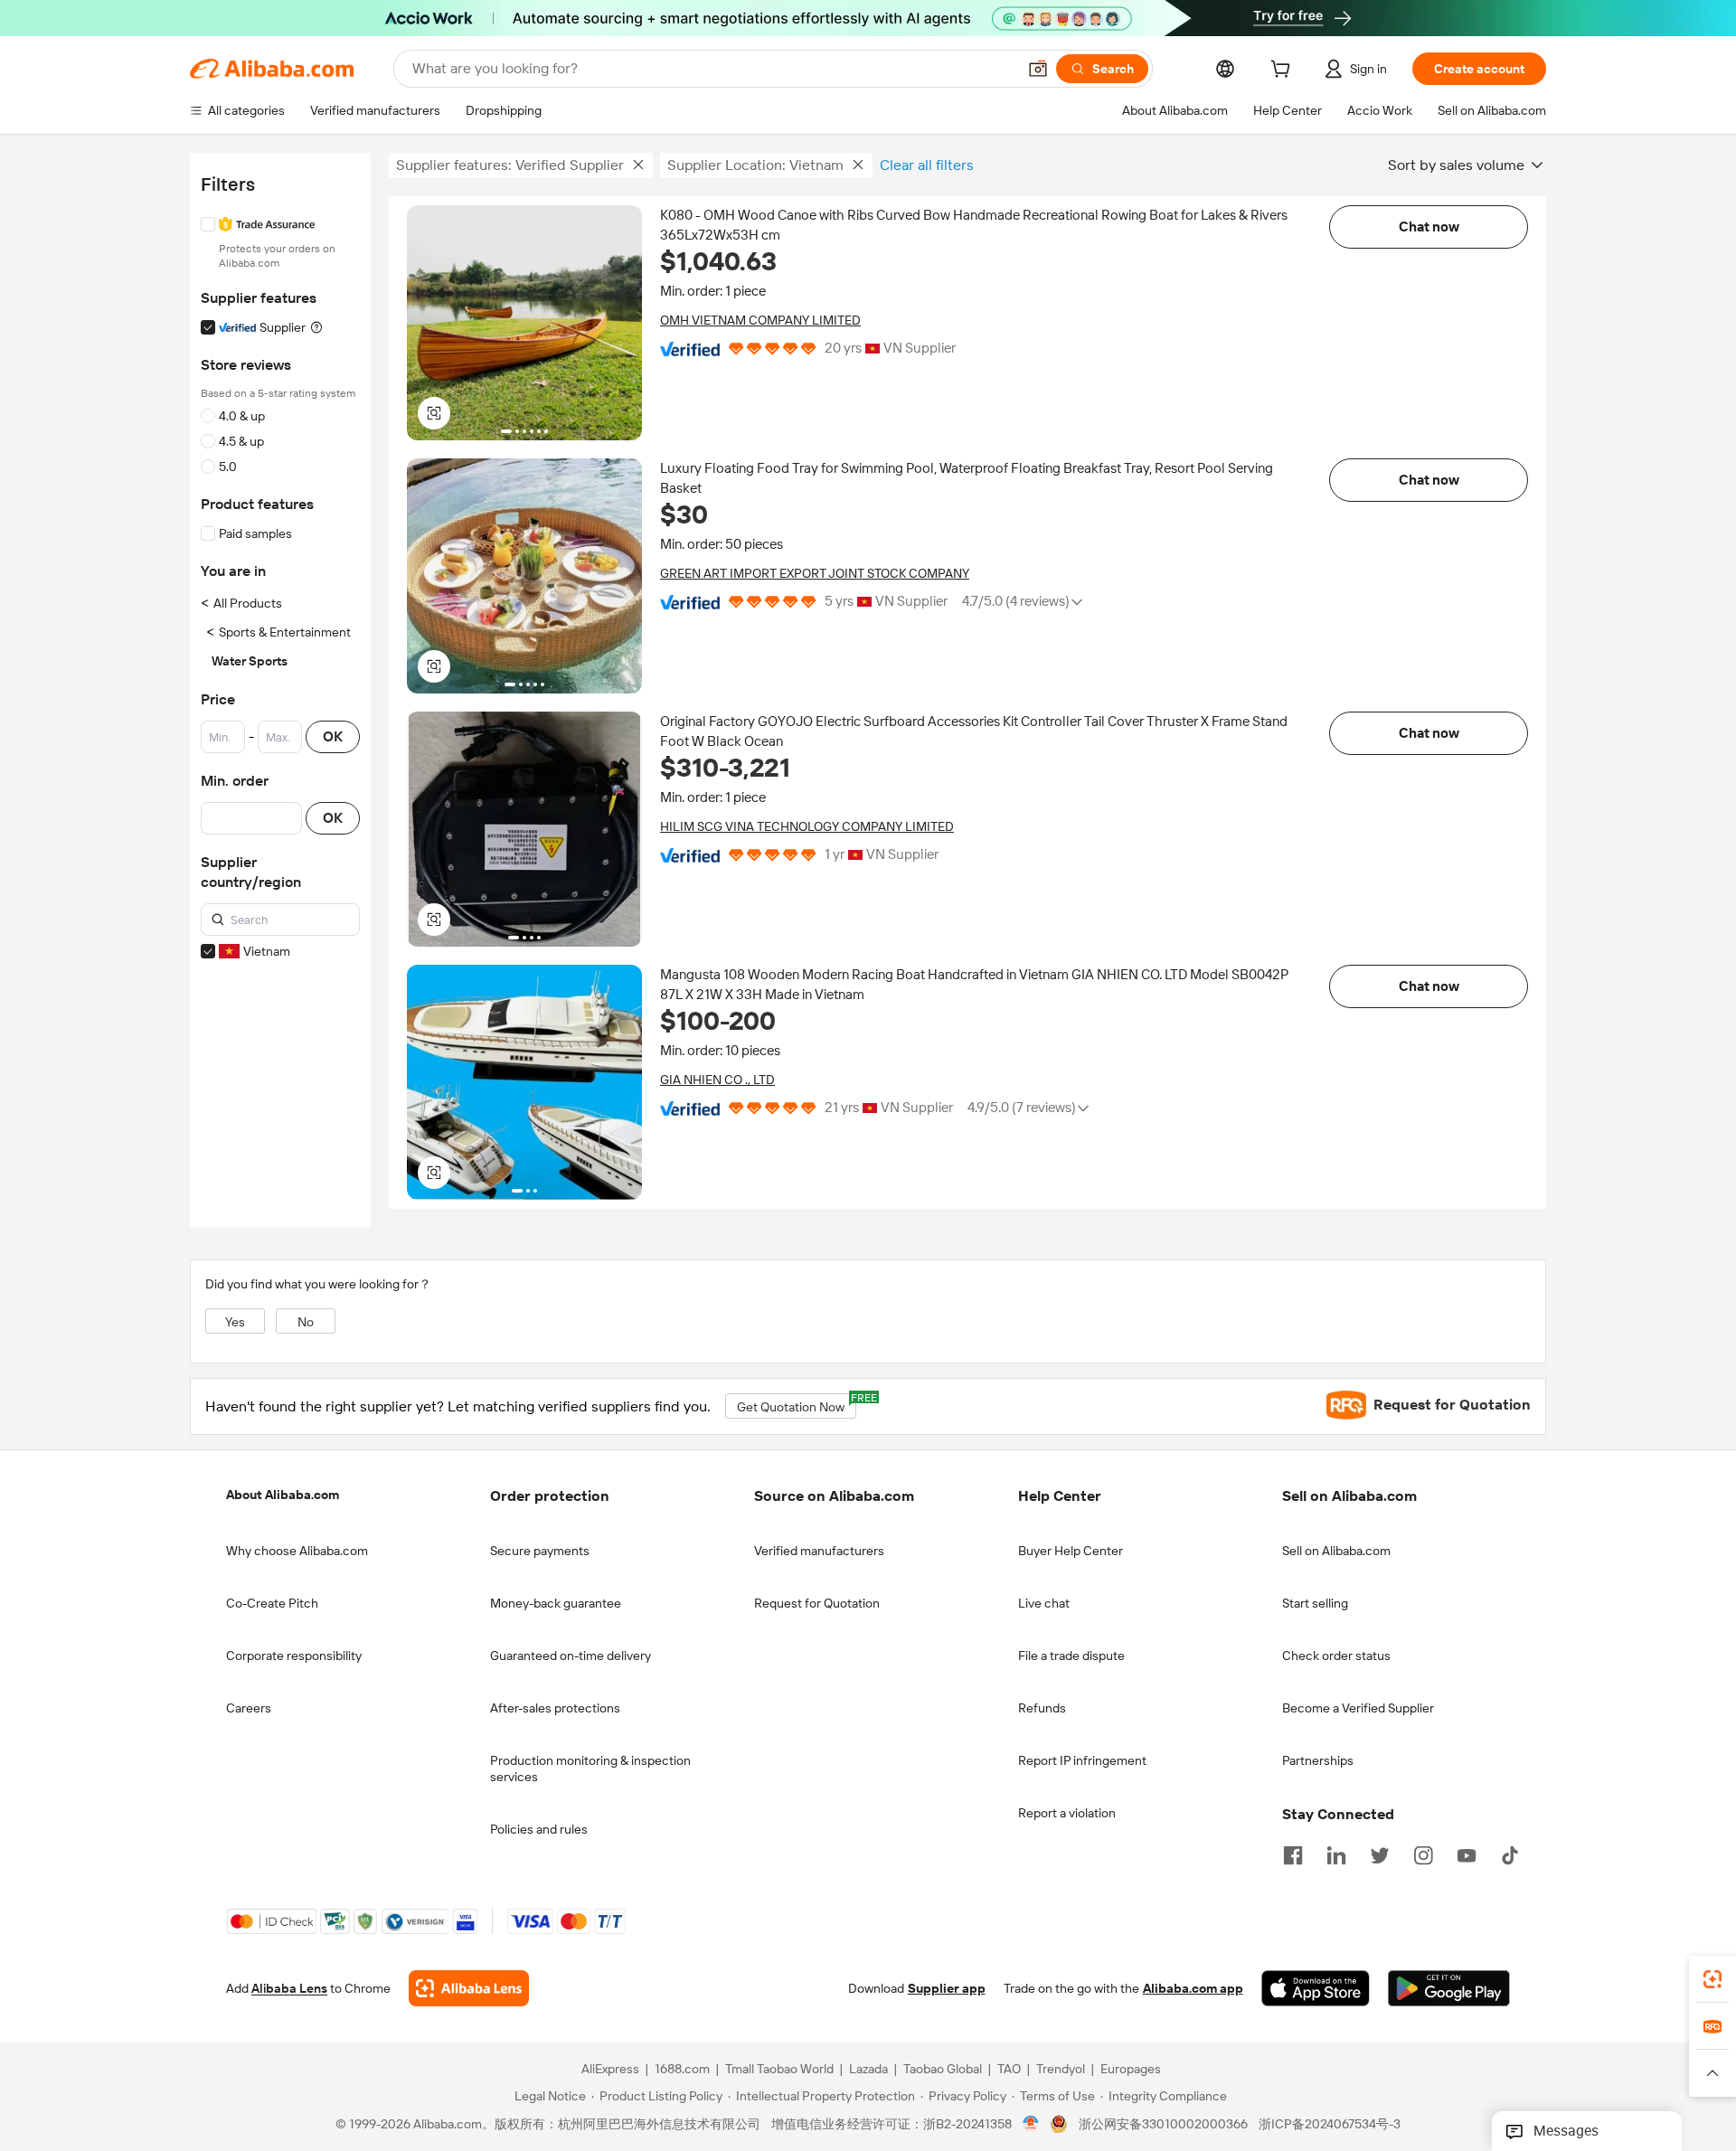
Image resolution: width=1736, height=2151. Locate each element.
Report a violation (1067, 1813)
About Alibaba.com (283, 1495)
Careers (249, 1708)
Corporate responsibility (294, 1656)
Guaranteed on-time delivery (571, 1656)
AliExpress (610, 2069)
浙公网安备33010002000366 (1163, 2124)
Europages (1131, 2069)
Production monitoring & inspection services (590, 1769)
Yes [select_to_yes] (235, 1322)
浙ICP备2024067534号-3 (1330, 2124)
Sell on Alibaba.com (1336, 1551)
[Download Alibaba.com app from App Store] (1316, 1988)
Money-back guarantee (556, 1603)
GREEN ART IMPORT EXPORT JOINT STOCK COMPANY (815, 573)
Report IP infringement (1082, 1760)
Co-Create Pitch (272, 1603)
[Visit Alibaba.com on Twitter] (1380, 1854)
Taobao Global (943, 2069)
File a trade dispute (1071, 1656)
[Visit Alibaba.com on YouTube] (1467, 1854)
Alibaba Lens (289, 1988)
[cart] (1284, 71)
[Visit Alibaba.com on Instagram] (1423, 1854)
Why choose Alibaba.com (297, 1551)
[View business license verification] (1031, 2124)
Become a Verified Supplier (1358, 1708)
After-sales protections (555, 1708)
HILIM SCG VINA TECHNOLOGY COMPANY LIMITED (807, 826)
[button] (1038, 69)
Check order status (1336, 1656)
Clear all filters (927, 165)
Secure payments (540, 1551)
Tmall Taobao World (779, 2069)
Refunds (1042, 1708)
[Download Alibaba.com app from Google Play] (1449, 1988)
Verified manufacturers (819, 1551)
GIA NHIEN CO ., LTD (717, 1080)
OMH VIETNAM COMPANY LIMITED (760, 320)
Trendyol (1061, 2069)
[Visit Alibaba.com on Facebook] (1293, 1854)
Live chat (1044, 1603)
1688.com (682, 2069)
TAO (1009, 2069)
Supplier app (947, 1988)
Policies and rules (539, 1829)
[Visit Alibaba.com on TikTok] (1510, 1854)
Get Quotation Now (797, 1404)
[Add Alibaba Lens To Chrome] (469, 1988)
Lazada (868, 2069)
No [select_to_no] (306, 1322)
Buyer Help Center (1071, 1551)
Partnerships (1318, 1760)
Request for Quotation (817, 1603)
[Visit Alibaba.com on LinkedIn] (1336, 1854)
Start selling (1315, 1603)
